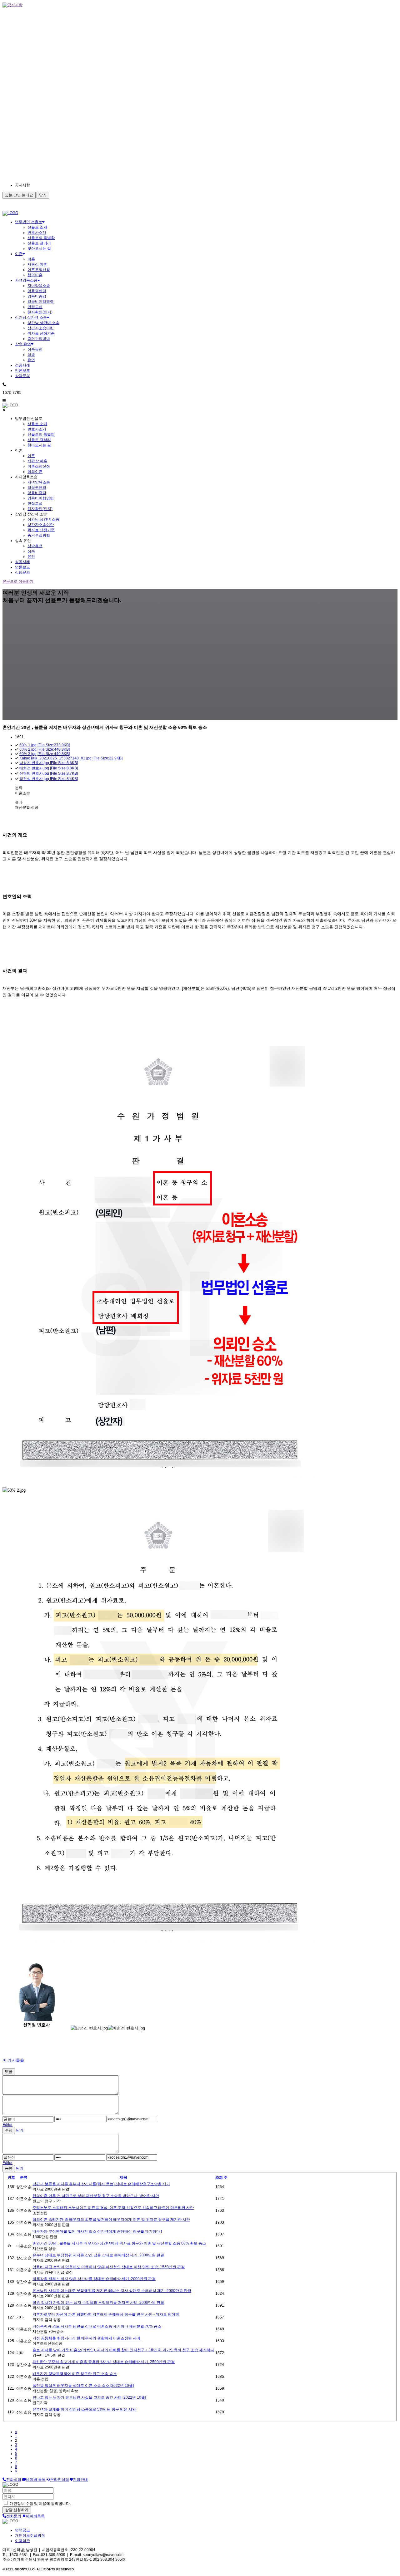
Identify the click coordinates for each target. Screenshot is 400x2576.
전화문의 (14, 2516)
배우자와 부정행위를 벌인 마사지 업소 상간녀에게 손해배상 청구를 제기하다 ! (97, 2231)
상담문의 (22, 376)
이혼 (19, 254)
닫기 (43, 195)
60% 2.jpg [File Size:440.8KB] (45, 749)
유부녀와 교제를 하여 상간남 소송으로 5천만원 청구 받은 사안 (84, 2409)
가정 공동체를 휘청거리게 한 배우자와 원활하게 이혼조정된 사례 (86, 2338)
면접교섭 (35, 307)
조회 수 (221, 2177)
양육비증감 (37, 296)
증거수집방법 (39, 339)
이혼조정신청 (39, 270)
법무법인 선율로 (29, 222)
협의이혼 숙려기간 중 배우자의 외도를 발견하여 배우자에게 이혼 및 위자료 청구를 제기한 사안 (111, 2220)
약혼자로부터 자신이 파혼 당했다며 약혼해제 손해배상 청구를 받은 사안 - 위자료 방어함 (106, 2314)
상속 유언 (23, 344)
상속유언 (35, 349)
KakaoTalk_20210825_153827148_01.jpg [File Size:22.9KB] (71, 758)
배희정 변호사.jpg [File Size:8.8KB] (49, 768)
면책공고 (22, 2530)
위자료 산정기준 (41, 333)
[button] (71, 185)
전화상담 (14, 2480)
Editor (7, 2125)
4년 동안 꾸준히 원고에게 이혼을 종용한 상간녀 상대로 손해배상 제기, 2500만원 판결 (104, 2362)
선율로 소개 (37, 227)
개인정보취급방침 (30, 2535)
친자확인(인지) (40, 312)
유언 (31, 360)
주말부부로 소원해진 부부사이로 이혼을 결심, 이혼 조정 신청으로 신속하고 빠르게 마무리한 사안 (113, 2208)
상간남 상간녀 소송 (31, 317)
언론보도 (22, 370)
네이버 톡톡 (36, 2480)
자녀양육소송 (26, 280)
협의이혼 (35, 275)
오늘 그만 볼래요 (19, 195)
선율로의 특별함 (41, 238)
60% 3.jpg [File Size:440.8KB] (45, 754)
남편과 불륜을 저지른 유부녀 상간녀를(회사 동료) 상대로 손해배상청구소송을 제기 (101, 2184)
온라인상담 (60, 2480)
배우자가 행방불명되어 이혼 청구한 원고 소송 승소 (75, 2374)
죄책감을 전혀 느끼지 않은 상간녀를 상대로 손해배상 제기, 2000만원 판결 (94, 2279)
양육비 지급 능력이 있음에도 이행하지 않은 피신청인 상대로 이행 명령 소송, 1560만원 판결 (109, 2267)
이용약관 (22, 2541)
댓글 (9, 2072)
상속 (31, 355)
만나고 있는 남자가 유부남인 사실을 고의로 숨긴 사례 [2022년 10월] (89, 2397)
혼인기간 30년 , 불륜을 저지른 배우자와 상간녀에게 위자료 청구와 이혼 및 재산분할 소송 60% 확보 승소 (119, 2243)
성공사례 (22, 365)
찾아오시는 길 (39, 248)
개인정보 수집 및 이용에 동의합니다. (40, 2504)
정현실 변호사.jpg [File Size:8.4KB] (49, 779)
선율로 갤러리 (39, 243)
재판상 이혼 (37, 264)
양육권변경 (37, 291)
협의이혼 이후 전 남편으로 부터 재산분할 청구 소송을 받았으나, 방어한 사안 (96, 2196)
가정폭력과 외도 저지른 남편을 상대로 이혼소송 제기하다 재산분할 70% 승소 (97, 2326)
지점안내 (80, 2480)
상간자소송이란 (41, 328)
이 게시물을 (13, 2060)
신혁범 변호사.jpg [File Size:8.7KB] (49, 773)
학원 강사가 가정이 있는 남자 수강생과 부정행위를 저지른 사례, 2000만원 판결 (98, 2303)
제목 (123, 2177)
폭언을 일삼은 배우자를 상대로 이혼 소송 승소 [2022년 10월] (83, 2386)
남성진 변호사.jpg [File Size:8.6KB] (49, 763)
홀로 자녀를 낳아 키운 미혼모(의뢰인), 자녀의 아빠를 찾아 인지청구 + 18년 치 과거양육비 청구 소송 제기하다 (123, 2350)
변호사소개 (37, 233)
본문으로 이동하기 (18, 581)
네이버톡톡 (35, 2516)
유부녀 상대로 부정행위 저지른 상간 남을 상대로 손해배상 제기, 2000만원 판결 (98, 2255)
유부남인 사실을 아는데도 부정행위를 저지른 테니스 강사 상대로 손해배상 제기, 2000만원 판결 (112, 2291)
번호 (11, 2177)
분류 (24, 2177)
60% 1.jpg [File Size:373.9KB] (45, 745)
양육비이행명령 (41, 302)
